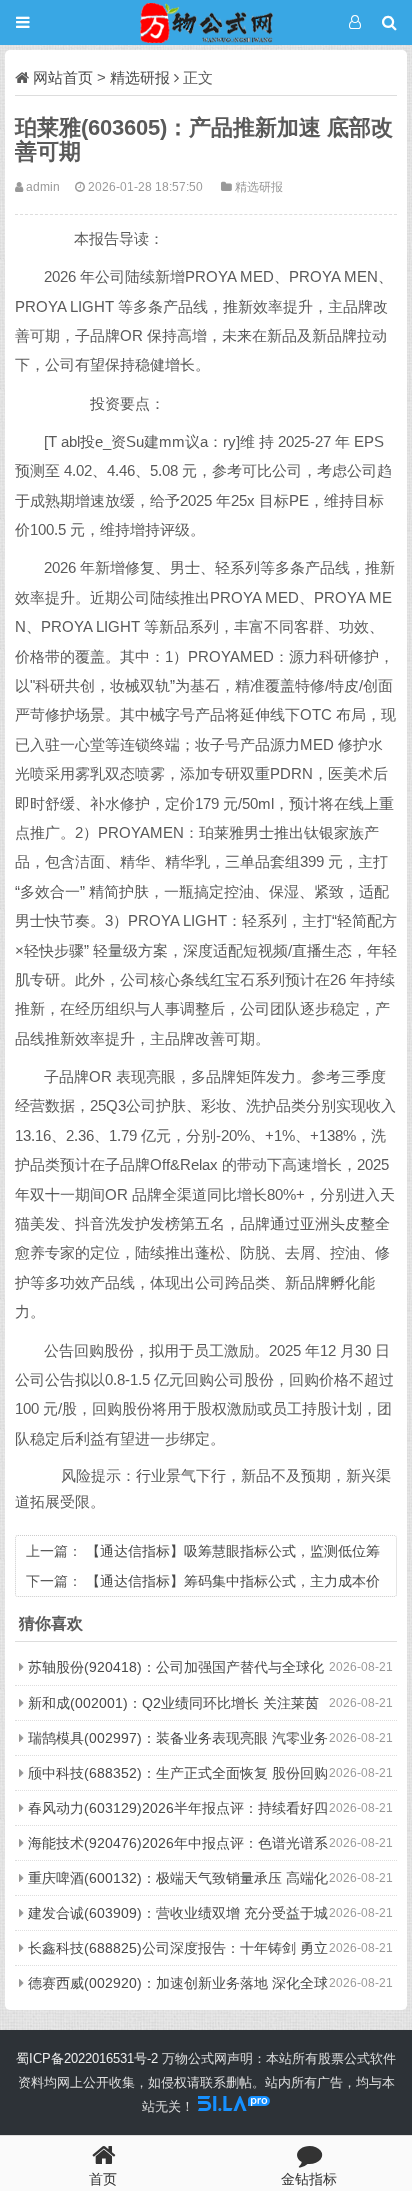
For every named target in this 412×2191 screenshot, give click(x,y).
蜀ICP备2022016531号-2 (87, 2059)
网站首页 (63, 77)
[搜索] (389, 22)
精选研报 (140, 77)
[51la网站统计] (234, 2107)
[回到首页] (206, 22)
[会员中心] (354, 22)
